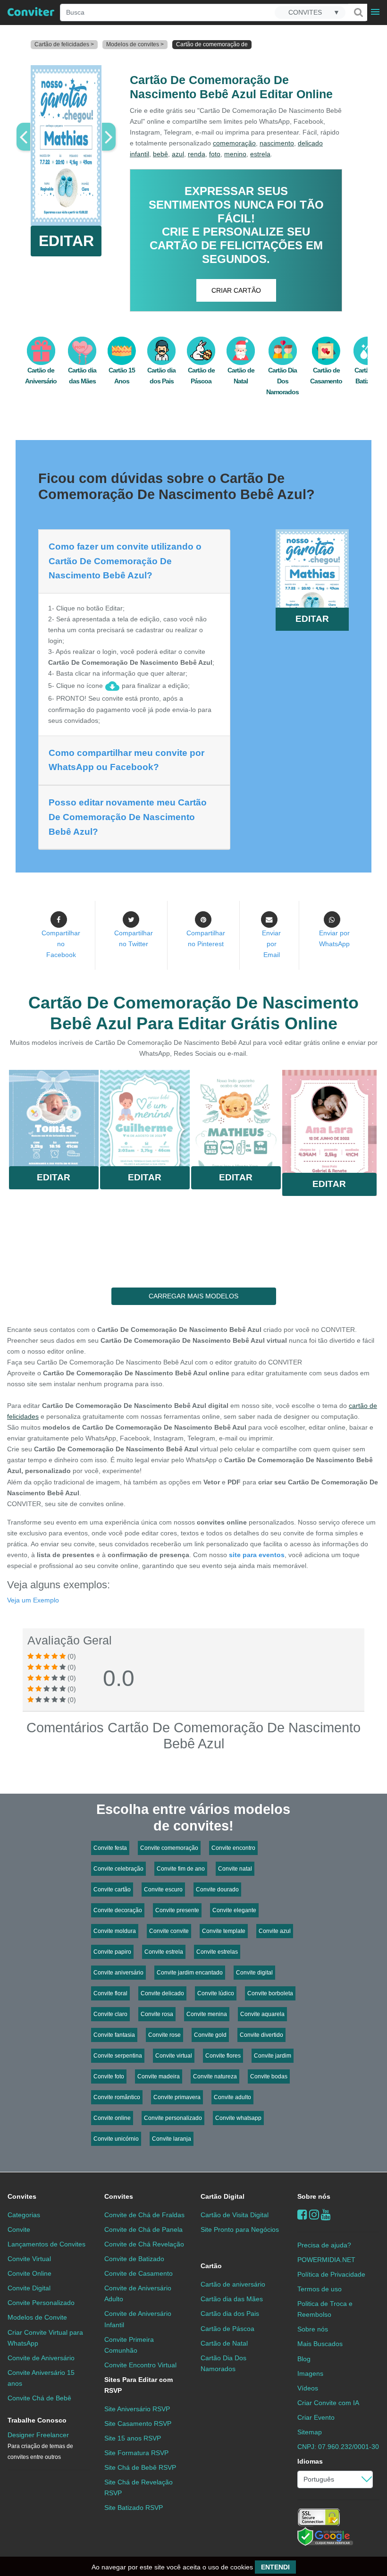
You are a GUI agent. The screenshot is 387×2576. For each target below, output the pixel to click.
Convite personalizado (173, 2118)
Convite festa (110, 1848)
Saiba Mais (54, 1121)
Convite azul (275, 1931)
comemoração (234, 143)
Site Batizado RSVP (134, 2508)
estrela (260, 154)
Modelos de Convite (37, 2317)
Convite (19, 2229)
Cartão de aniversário (233, 2284)
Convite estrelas (217, 1952)
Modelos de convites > (135, 44)
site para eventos (257, 1555)
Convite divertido (261, 2035)
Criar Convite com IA (328, 2403)
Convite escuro (163, 1890)
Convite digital (254, 1973)
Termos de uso (320, 2289)
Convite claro (110, 2014)
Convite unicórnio (116, 2139)
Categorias (24, 2215)
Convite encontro (233, 1848)
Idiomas (310, 2461)
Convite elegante (234, 1910)
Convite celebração (118, 1869)
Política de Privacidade (331, 2274)
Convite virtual (174, 2056)
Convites (22, 2196)
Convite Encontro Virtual (140, 2365)
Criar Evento (316, 2417)
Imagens (310, 2373)
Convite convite (169, 1931)
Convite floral (110, 1993)
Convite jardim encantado (190, 1973)
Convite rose (164, 2035)
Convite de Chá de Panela (143, 2229)
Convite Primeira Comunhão (129, 2345)
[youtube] (326, 2215)
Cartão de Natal (224, 2343)
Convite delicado (162, 1993)
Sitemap (310, 2432)
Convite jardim (273, 2056)
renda (197, 154)
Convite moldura (115, 1931)
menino (235, 154)
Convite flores (223, 2056)
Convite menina (207, 2014)
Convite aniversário (118, 1973)
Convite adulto (232, 2097)
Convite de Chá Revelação (144, 2244)
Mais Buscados (320, 2344)
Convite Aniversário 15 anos (41, 2378)
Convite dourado (217, 1890)
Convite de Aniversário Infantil (138, 2319)
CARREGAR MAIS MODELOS (193, 1296)
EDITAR (66, 241)
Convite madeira (159, 2076)
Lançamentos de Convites (46, 2244)
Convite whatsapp (238, 2118)
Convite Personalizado (41, 2303)
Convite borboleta (270, 1993)
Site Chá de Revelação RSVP (139, 2487)
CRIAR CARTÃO (236, 290)
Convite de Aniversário (41, 2358)
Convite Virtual (29, 2259)
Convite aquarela (262, 2014)
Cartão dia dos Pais (230, 2313)
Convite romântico (117, 2097)
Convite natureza (215, 2076)
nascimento (277, 143)
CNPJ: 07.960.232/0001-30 (338, 2447)
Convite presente (177, 1910)
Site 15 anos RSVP (133, 2438)
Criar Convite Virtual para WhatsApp (45, 2338)
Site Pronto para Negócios (240, 2229)
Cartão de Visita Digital (235, 2215)
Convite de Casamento (139, 2273)
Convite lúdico (216, 1993)
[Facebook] (302, 2215)
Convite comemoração (169, 1848)
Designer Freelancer (40, 2446)
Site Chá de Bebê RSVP (140, 2467)
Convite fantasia (114, 2035)
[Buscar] (358, 12)
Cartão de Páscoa (227, 2329)
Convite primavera (177, 2097)
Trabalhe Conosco (37, 2420)
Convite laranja (172, 2139)
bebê (160, 154)
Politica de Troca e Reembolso (325, 2309)
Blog (304, 2359)
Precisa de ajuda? (324, 2245)
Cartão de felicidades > (64, 44)
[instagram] (314, 2215)
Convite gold (210, 2035)
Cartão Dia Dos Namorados (282, 381)
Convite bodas (269, 2076)
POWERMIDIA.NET (326, 2260)
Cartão (211, 2266)
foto (215, 154)
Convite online (112, 2118)
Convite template (224, 1931)
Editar (54, 1177)
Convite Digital (29, 2288)
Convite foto (109, 2076)
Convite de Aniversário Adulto (138, 2293)
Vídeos (308, 2388)
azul (178, 154)
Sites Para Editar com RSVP (139, 2385)
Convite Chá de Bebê (39, 2398)
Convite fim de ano (181, 1869)
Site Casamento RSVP (138, 2423)
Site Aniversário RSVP (137, 2409)
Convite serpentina (118, 2056)
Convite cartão (112, 1890)
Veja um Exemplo (33, 1600)
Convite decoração (118, 1910)
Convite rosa (157, 2014)
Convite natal (235, 1869)
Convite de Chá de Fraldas (144, 2215)
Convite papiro (112, 1952)
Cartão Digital (223, 2196)
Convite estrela (164, 1952)
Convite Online (29, 2273)
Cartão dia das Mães (232, 2299)
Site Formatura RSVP (136, 2453)
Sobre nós (314, 2196)
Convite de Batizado (134, 2259)
